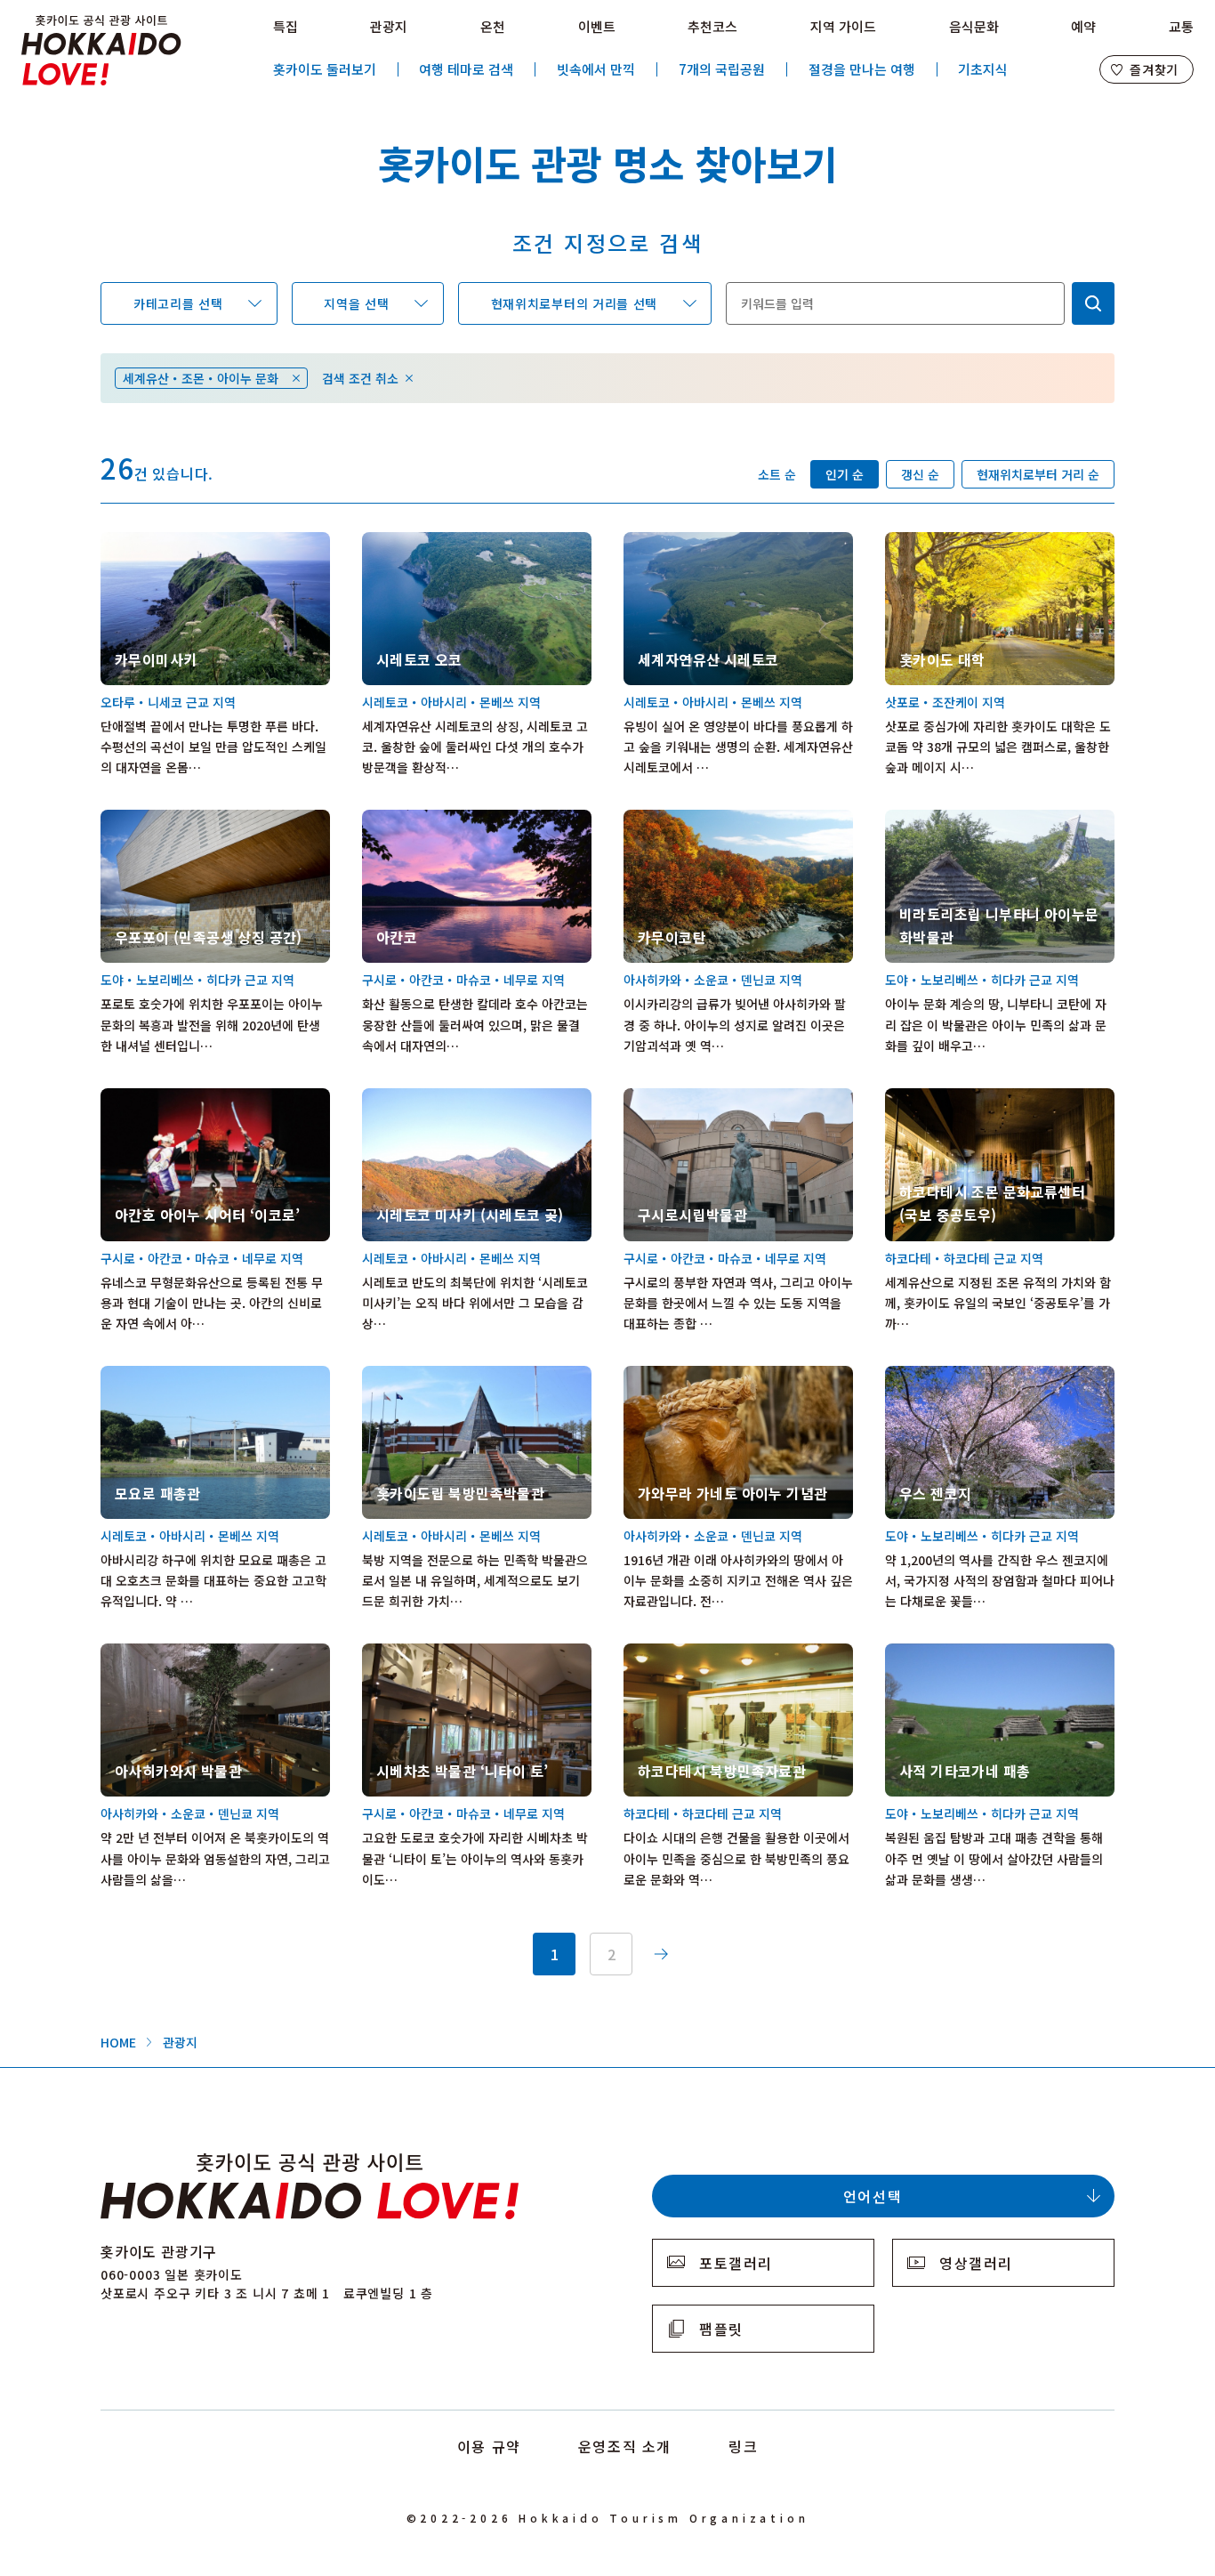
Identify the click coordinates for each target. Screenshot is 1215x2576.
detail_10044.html (418, 820)
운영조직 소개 (625, 2446)
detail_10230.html (679, 820)
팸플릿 (721, 2329)
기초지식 (983, 69)
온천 (493, 26)
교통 (1181, 26)
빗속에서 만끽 (596, 69)
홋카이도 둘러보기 (325, 69)
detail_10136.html (418, 1376)
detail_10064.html (679, 1098)
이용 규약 (489, 2446)
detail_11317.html (156, 1098)
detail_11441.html (156, 1653)
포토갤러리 (736, 2263)
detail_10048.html (679, 542)
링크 (743, 2446)
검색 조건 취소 (360, 378)
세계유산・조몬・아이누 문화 (201, 378)
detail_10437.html (941, 820)
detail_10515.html (156, 820)
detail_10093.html (679, 1653)
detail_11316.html (941, 1653)
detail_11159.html (156, 1376)
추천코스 (712, 26)
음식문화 (974, 26)
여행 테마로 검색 (466, 69)
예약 (1083, 26)
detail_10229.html (679, 1376)
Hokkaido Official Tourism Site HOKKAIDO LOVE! (101, 51)
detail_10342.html (156, 542)
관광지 (389, 26)
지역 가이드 (843, 26)
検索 (1093, 303)
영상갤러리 (976, 2263)
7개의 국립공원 (722, 69)
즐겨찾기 (1154, 69)
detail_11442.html (418, 1653)
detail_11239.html (941, 1376)
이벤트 (597, 26)
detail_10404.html (418, 542)
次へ (661, 1954)
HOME (118, 2042)
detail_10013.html (941, 542)
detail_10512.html (941, 1098)
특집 (286, 26)
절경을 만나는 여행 (862, 69)
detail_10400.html (418, 1098)
